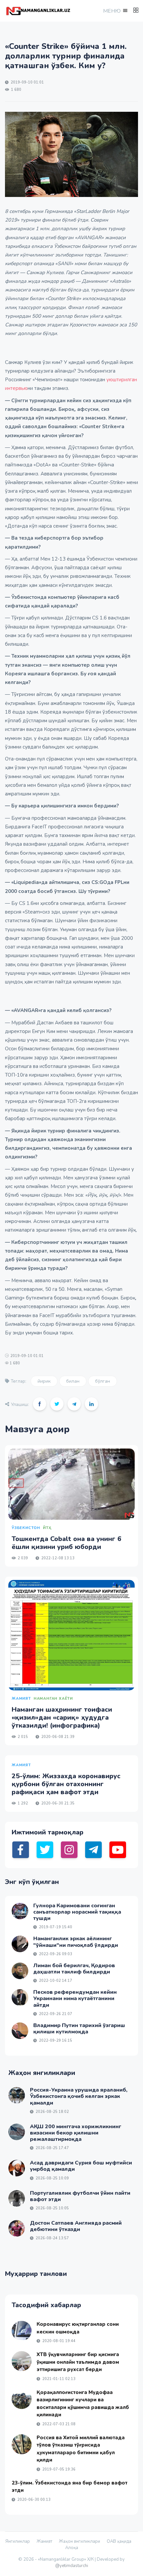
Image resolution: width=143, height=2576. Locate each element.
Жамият (44, 2541)
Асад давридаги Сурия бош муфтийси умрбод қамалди (81, 2166)
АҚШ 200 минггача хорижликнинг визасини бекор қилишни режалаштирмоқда (75, 2133)
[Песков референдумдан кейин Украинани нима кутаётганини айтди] (20, 1997)
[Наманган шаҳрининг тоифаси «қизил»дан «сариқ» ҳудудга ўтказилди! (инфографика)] (71, 1635)
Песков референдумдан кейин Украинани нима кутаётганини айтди (75, 1998)
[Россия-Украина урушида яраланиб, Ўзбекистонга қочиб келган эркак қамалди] (17, 2095)
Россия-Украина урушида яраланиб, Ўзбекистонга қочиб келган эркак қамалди (79, 2096)
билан (73, 1381)
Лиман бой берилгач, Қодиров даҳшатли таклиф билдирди (74, 1969)
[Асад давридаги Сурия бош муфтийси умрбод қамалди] (17, 2168)
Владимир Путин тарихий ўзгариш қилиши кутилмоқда (79, 2029)
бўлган (103, 1381)
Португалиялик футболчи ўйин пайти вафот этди (80, 2196)
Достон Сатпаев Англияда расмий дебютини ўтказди (76, 2226)
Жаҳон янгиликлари (79, 2541)
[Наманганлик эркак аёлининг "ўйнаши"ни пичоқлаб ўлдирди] (20, 1944)
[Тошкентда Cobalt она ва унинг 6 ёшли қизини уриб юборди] (71, 1484)
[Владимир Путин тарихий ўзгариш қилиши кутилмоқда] (20, 2031)
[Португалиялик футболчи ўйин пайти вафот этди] (17, 2198)
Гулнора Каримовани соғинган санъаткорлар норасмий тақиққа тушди (77, 1912)
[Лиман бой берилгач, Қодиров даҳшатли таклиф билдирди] (20, 1971)
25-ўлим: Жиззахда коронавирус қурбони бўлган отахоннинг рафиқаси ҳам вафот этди (66, 1784)
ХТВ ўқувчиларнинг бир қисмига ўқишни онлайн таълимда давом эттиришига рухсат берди (78, 2362)
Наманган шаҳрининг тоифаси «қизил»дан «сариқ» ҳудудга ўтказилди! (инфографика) (62, 1717)
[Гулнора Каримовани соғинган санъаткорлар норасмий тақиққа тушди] (20, 1911)
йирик (44, 1381)
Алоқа (72, 2548)
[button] (115, 11)
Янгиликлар (18, 2541)
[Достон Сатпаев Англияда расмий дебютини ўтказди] (17, 2228)
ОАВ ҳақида (119, 2541)
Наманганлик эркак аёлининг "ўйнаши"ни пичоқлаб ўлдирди (76, 1942)
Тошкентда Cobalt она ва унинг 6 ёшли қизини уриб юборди (67, 1543)
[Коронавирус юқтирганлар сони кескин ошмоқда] (22, 2331)
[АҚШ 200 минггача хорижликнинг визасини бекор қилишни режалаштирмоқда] (17, 2132)
